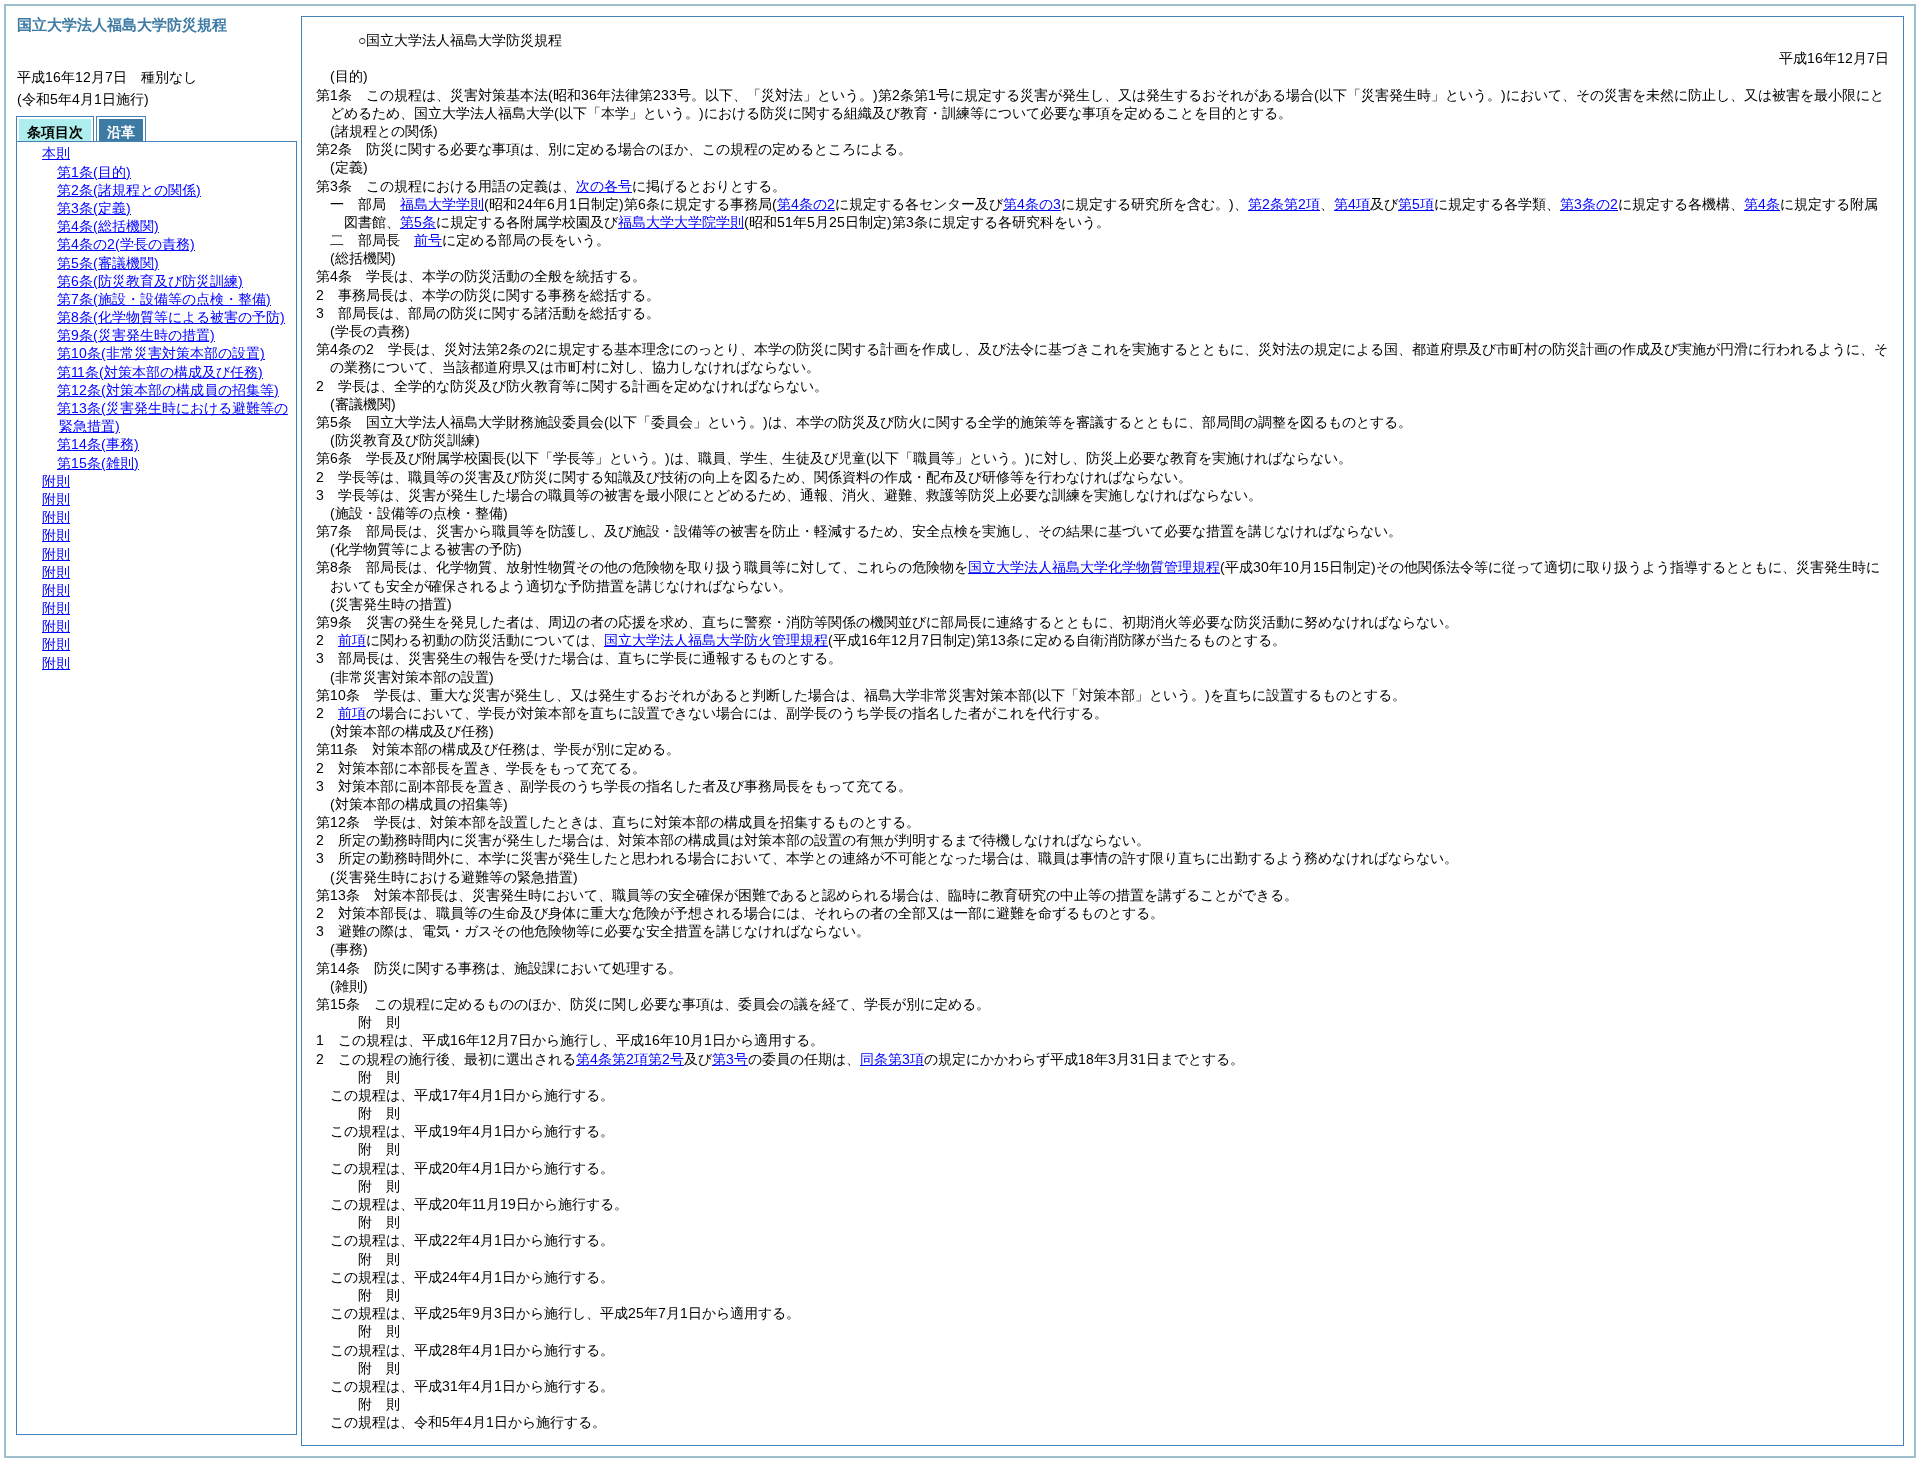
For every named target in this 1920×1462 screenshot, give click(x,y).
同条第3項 (892, 1059)
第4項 (1352, 204)
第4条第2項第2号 (630, 1059)
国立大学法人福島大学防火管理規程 (716, 640)
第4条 (1762, 204)
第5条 (418, 222)
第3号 (730, 1059)
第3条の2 (1589, 204)
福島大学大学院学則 (681, 222)
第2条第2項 (1284, 204)
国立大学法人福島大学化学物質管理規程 (1094, 567)
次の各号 (604, 186)
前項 (352, 640)
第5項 (1416, 204)
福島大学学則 (442, 204)
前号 (428, 240)
